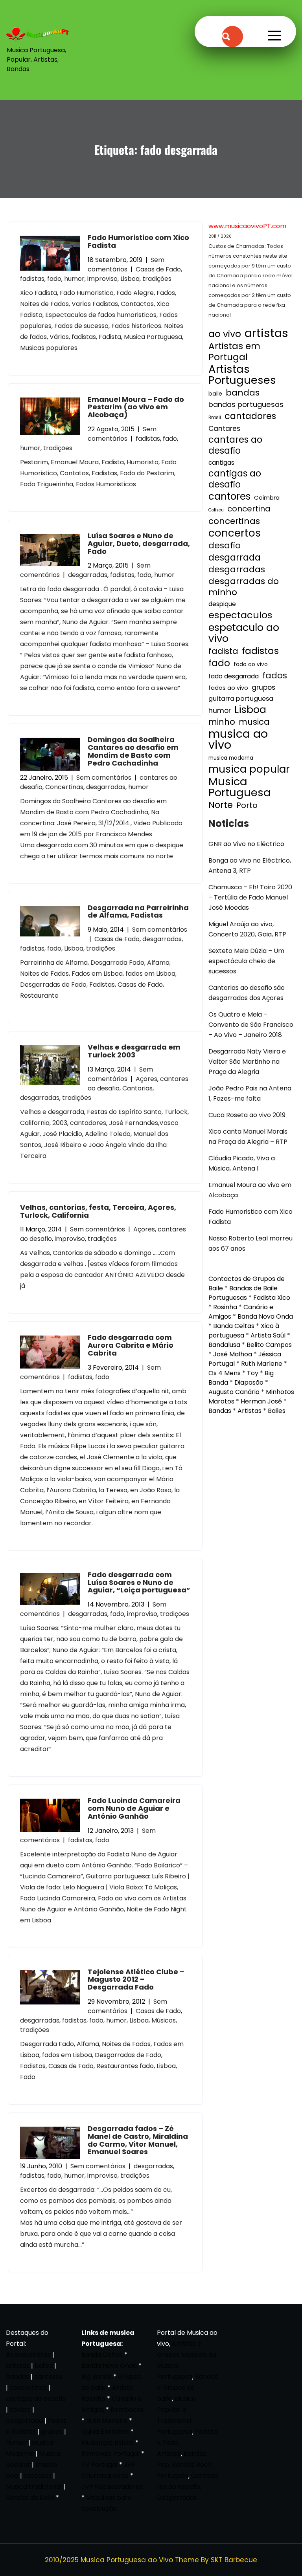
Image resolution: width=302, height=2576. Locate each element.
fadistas (32, 279)
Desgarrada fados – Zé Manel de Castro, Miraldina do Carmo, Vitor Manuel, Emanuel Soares (138, 2140)
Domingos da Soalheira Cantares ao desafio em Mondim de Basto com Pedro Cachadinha (133, 751)
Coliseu (216, 510)
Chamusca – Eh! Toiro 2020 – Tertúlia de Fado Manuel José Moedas (250, 897)
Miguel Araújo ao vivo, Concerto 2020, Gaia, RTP (247, 929)
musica (254, 722)
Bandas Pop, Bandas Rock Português (184, 2465)
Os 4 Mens (225, 1373)
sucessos (38, 2476)
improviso (102, 279)
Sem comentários (126, 265)
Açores (146, 1079)
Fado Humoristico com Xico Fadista (138, 241)
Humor (16, 2443)
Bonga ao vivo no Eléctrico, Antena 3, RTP (250, 866)
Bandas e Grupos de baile (187, 2388)
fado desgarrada (234, 676)
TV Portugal (99, 2465)
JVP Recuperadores (112, 2487)
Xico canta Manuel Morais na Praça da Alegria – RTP (248, 1137)
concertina (249, 509)
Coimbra (267, 497)
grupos (263, 687)
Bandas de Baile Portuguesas (243, 1293)
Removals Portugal (110, 2454)
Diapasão (249, 1382)
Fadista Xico (272, 1298)
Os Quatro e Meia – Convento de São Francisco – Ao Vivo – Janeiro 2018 (251, 1025)
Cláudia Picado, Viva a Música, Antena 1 (242, 1163)
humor (74, 279)
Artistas (250, 1411)
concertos (235, 533)
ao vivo (225, 334)
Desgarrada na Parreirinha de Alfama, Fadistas (138, 911)
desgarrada (235, 557)
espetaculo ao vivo (244, 633)
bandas (243, 393)
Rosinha (225, 1307)
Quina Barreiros (105, 2432)
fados (275, 676)
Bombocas (127, 2410)
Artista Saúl (268, 1335)
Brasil (215, 418)
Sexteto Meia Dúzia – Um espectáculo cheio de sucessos (246, 961)
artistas (266, 333)
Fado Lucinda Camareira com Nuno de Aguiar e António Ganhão (134, 1808)
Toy (253, 1373)
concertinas (234, 521)
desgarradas (88, 575)
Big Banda (97, 2377)
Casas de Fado (158, 269)
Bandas (220, 1411)
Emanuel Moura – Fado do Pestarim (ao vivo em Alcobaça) (136, 407)
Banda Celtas (234, 1326)
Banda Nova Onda (265, 1316)
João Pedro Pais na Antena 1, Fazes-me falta (250, 1093)
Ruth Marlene (262, 1364)
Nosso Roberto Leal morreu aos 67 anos (250, 1243)
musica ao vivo (238, 739)
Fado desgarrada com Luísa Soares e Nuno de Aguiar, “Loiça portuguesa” (139, 1582)
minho (222, 722)
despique (222, 604)
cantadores (250, 416)
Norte (221, 805)
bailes (44, 2366)
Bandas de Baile (30, 2498)
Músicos (164, 2020)
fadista (223, 651)
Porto (247, 805)
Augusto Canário (234, 1392)
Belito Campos (269, 1345)
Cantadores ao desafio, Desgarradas (188, 2487)
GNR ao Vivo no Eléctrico (246, 844)
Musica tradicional (34, 2487)
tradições (157, 279)
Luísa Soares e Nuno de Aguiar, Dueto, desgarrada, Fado (139, 543)
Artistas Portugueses (242, 375)
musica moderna (231, 758)
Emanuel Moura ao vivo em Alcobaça (250, 1190)
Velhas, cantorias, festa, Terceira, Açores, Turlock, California (98, 1211)
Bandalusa (224, 1345)
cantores (229, 497)
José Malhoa (233, 1354)
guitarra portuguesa (241, 699)
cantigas (221, 463)
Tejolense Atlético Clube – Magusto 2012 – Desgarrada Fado (136, 1980)
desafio (225, 546)
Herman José (261, 1401)
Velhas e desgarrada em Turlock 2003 (134, 1051)
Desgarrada (24, 2421)
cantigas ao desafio (235, 479)
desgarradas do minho (244, 587)
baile (215, 394)
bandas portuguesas (246, 404)
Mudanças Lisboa (108, 2443)
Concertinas (64, 787)
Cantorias (137, 1088)
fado (54, 279)
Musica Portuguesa (240, 787)
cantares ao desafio (235, 445)
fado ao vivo (251, 664)
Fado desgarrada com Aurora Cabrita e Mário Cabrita (131, 1345)
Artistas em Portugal (234, 352)
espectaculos (240, 615)
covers (20, 2410)
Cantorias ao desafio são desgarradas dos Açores (247, 993)
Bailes (277, 1411)
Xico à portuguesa (244, 1331)
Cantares (224, 429)
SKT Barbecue (234, 2560)
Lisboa (130, 279)
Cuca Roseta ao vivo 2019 (247, 1115)
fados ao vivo (228, 688)
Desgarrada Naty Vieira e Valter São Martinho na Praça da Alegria (247, 1062)
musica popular (249, 769)
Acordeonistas (29, 2355)
